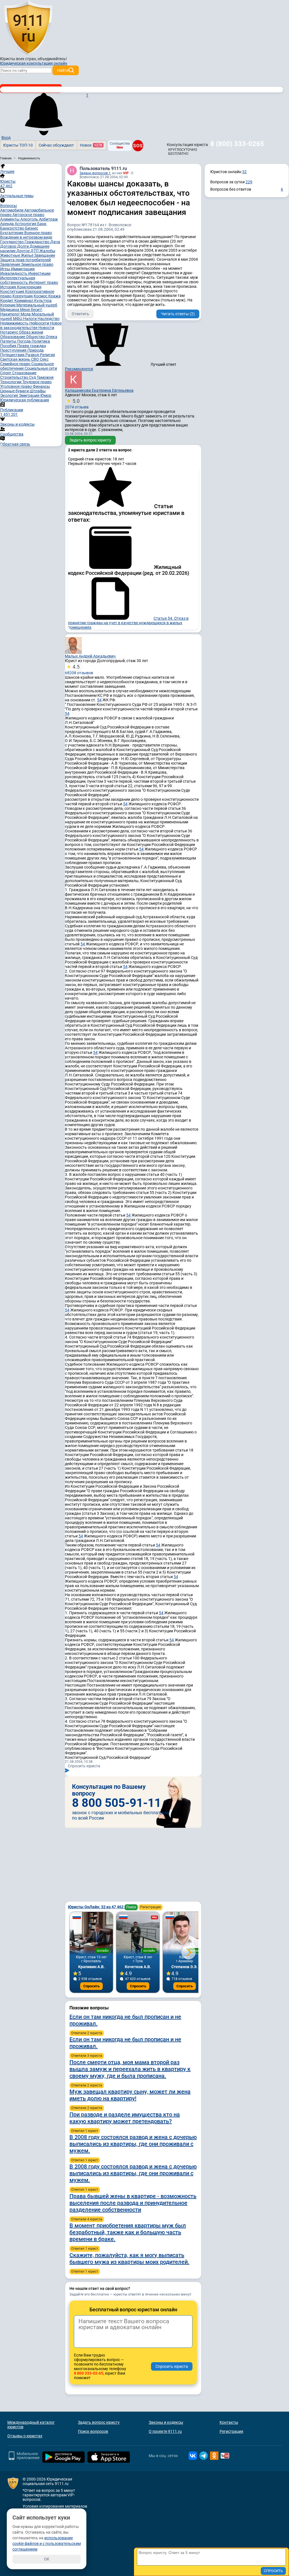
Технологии (11, 382)
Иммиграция (23, 269)
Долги (23, 246)
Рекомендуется (79, 369)
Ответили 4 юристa (87, 2219)
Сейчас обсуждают (56, 145)
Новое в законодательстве (31, 325)
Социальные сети (41, 368)
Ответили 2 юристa (87, 2033)
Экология (10, 395)
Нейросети (40, 323)
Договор (9, 246)
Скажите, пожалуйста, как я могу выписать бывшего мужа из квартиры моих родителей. (129, 2259)
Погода (24, 341)
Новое (91, 145)
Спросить (91, 1986)
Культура (43, 301)
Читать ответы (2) (178, 314)
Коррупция (23, 296)
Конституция (13, 291)
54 (99, 700)
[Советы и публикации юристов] (28, 28)
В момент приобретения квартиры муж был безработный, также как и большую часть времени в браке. (128, 2232)
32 (244, 172)
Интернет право (43, 282)
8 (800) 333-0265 (237, 144)
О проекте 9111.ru (165, 2431)
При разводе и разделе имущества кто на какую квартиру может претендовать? (125, 2118)
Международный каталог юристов (31, 2425)
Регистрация (151, 1907)
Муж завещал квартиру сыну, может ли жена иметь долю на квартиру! (130, 2095)
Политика (41, 341)
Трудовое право (37, 382)
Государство (12, 242)
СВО (35, 359)
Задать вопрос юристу (90, 440)
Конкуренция (29, 287)
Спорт (6, 373)
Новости (46, 328)
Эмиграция (30, 395)
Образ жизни (31, 332)
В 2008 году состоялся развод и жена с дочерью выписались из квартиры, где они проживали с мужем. (133, 2144)
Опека (52, 337)
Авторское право (28, 215)
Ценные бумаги (15, 391)
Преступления (14, 350)
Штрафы (38, 391)
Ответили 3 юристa (87, 2056)
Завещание (45, 255)
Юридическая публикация (25, 400)
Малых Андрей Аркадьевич (90, 656)
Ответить (80, 314)
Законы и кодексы (166, 2422)
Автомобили (12, 210)
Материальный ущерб (37, 305)
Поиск (131, 1907)
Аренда (7, 224)
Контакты (229, 2422)
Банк (42, 224)
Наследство (49, 319)
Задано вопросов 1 (95, 173)
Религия (47, 355)
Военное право (38, 233)
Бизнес (32, 228)
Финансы (41, 386)
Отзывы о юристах (25, 2436)
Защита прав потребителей (26, 260)
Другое (23, 251)
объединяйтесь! (52, 59)
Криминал (24, 301)
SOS (138, 145)
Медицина (10, 310)
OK (47, 2559)
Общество (36, 337)
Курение (8, 305)
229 (249, 182)
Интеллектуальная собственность (18, 280)
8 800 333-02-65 (89, 2373)
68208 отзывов (79, 669)
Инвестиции (39, 273)
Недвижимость (15, 323)
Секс (44, 359)
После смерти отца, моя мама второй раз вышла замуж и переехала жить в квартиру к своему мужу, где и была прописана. (130, 2069)
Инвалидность (14, 273)
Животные (11, 255)
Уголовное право (17, 386)
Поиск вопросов (93, 2431)
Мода (26, 314)
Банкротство (13, 228)
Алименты (10, 219)
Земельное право (37, 264)
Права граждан (32, 346)
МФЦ (18, 319)
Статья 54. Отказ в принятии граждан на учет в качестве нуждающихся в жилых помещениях (128, 623)
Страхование (24, 373)
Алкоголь (30, 219)
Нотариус (10, 332)
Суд (33, 377)
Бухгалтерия (12, 233)
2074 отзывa (77, 404)
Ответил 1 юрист (85, 2131)
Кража (54, 296)
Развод (33, 355)
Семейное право (16, 364)
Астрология (26, 224)
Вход (6, 138)
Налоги (30, 319)
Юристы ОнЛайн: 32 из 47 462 (96, 1907)
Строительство (15, 377)
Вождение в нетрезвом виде (26, 237)
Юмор (46, 395)
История (9, 287)
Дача (55, 242)
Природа (36, 350)
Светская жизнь (16, 359)
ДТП (35, 251)
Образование (13, 337)
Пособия (9, 346)
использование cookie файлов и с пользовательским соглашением (47, 2544)
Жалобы (47, 251)
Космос (41, 296)
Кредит (7, 301)
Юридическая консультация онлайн (34, 63)
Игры (6, 269)
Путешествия (13, 355)
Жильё (28, 255)
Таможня (45, 377)
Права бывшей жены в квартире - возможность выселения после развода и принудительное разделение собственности (133, 2203)
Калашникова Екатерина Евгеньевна (99, 390)
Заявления (11, 264)
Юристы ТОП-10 (18, 145)
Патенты (9, 341)
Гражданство (37, 242)
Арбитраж (48, 219)
